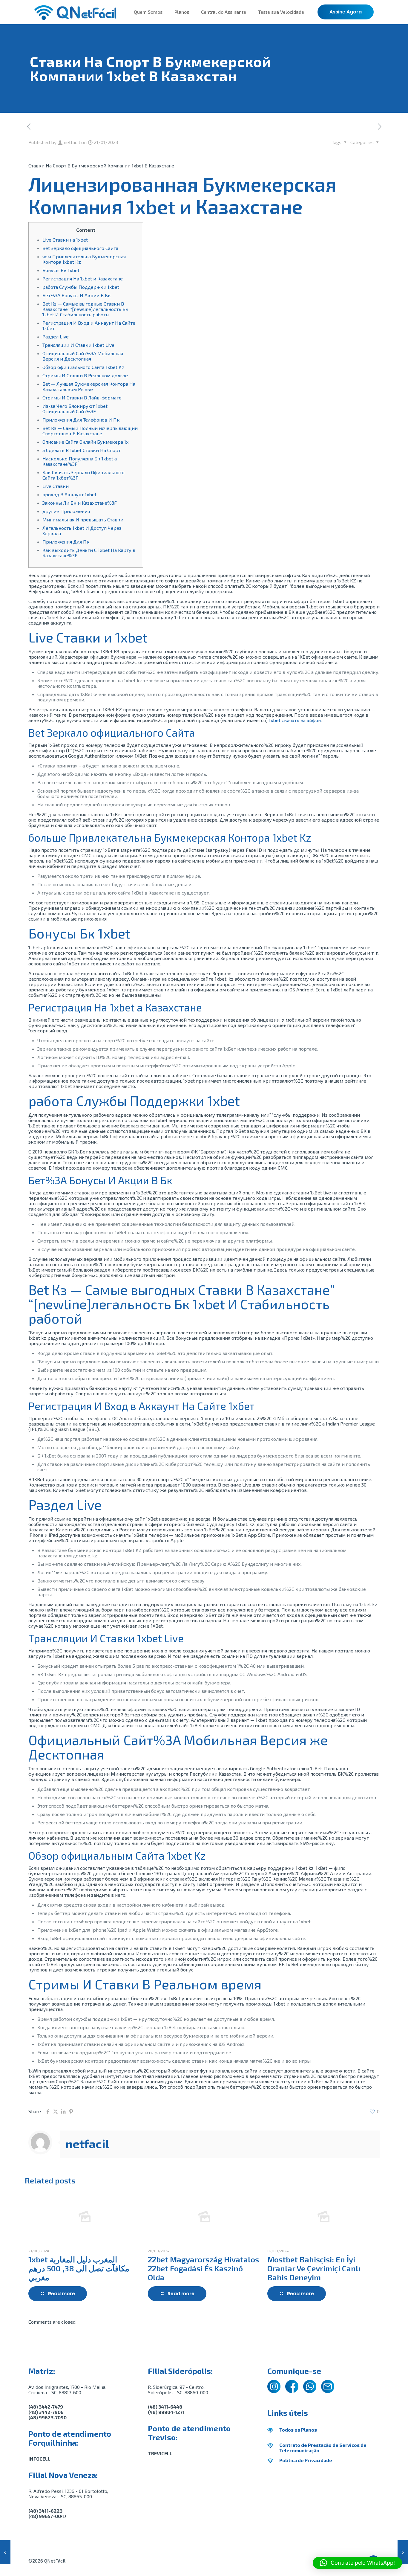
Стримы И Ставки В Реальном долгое (85, 375)
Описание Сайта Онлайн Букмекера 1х (86, 442)
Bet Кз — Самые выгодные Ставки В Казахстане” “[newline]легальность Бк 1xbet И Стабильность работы (85, 309)
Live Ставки (56, 486)
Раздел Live (56, 337)
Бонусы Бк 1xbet (61, 270)
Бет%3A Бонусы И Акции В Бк (77, 295)
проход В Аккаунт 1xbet (69, 494)
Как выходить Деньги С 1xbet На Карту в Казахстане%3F (89, 553)
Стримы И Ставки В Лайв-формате (82, 397)
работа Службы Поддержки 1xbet (81, 287)
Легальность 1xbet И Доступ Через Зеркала (82, 531)
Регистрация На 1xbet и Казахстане (83, 278)
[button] (357, 2563)
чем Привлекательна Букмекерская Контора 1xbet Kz (84, 259)
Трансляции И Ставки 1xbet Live (78, 345)
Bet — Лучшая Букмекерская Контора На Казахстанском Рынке (89, 386)
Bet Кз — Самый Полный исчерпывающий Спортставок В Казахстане (90, 431)
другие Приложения (66, 511)
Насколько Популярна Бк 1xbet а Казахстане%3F (80, 461)
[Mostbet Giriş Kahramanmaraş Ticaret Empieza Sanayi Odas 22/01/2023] (403, 2552)
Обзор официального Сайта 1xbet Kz (83, 367)
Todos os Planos (298, 2430)
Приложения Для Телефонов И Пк (81, 420)
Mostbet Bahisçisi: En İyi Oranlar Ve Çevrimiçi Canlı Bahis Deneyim (314, 2268)
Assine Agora (346, 12)
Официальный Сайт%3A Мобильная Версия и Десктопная (83, 356)
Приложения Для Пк (66, 542)
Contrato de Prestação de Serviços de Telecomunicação (323, 2448)
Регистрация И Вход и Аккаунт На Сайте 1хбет (89, 325)
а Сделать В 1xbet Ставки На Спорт (82, 450)
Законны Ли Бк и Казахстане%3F (80, 503)
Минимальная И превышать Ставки (83, 519)
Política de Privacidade (306, 2460)
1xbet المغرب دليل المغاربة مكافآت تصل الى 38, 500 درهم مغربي (79, 2268)
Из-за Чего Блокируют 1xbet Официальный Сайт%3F (75, 409)
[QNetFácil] (75, 12)
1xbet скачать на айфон (295, 720)
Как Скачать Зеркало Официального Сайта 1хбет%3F (83, 475)
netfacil (72, 142)
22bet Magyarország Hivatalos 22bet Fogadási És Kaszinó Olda (203, 2268)
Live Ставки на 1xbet (65, 240)
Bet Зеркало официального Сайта (80, 248)
